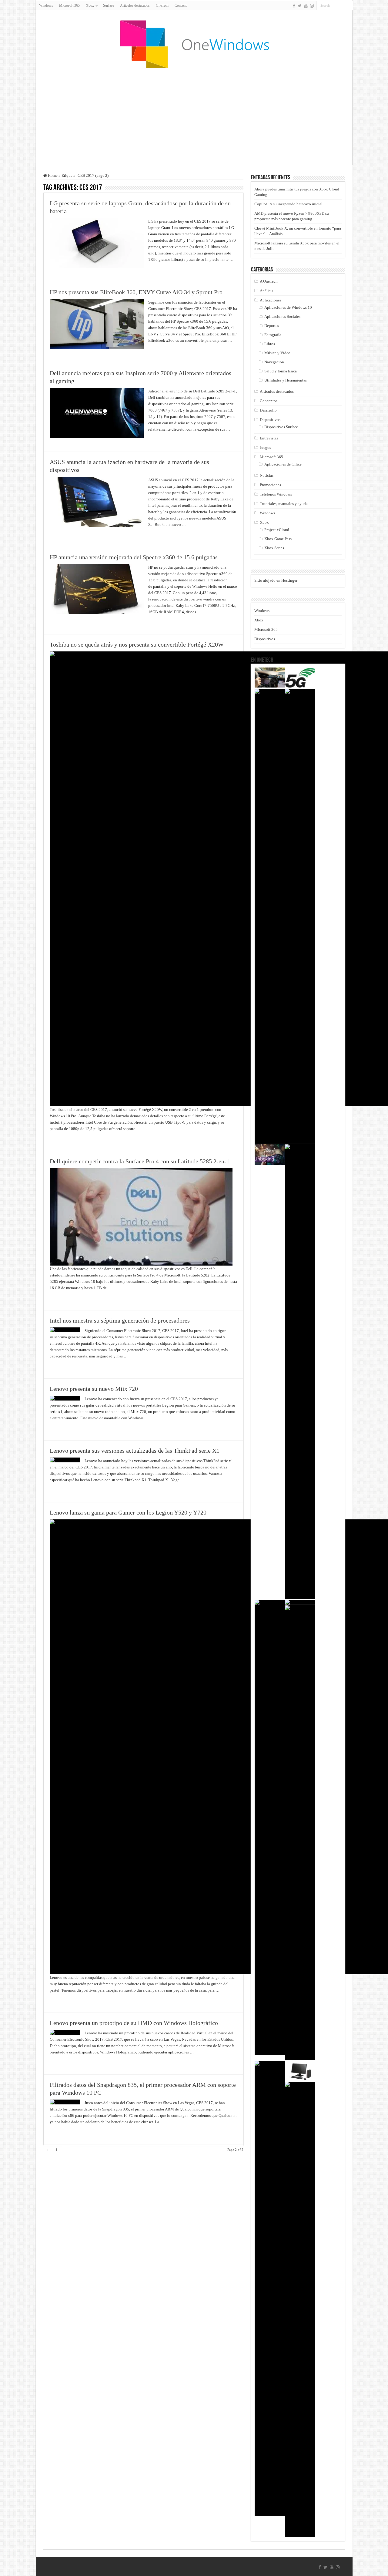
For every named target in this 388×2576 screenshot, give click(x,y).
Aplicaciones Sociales (282, 316)
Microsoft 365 (69, 5)
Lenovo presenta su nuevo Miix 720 (94, 1389)
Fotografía (273, 335)
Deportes (272, 326)
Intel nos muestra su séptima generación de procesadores (120, 1320)
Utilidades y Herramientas (286, 380)
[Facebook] (294, 6)
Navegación (274, 362)
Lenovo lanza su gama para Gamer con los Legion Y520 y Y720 (128, 1512)
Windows (46, 5)
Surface (109, 5)
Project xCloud (277, 530)
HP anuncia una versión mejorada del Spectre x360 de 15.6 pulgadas (134, 557)
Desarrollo (268, 410)
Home (52, 175)
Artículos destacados (135, 5)
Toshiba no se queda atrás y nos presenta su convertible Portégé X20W (137, 644)
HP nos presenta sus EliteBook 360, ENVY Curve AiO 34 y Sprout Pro (136, 292)
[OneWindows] (194, 44)
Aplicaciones (271, 300)
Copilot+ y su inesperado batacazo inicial (288, 204)
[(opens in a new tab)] (300, 678)
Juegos (265, 447)
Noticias (267, 475)
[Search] (348, 5)
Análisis (266, 291)
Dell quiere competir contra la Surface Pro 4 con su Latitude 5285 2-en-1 (140, 1161)
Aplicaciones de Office (283, 464)
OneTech (162, 5)
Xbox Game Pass (278, 539)
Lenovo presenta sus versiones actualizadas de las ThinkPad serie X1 (135, 1451)
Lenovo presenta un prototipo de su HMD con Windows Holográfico (134, 2023)
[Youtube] (306, 6)
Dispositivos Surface (281, 427)
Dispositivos (270, 420)
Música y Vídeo (277, 353)
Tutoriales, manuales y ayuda (284, 504)
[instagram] (312, 6)
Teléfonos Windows (276, 494)
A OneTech (269, 281)
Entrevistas (269, 438)
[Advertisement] (194, 116)
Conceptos (269, 401)
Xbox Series (274, 548)
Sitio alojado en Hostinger (276, 580)
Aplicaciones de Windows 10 (288, 307)
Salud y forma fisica (281, 371)
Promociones (270, 485)
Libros (270, 344)
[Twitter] (300, 6)
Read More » (161, 270)
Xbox (264, 522)
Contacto (181, 5)
